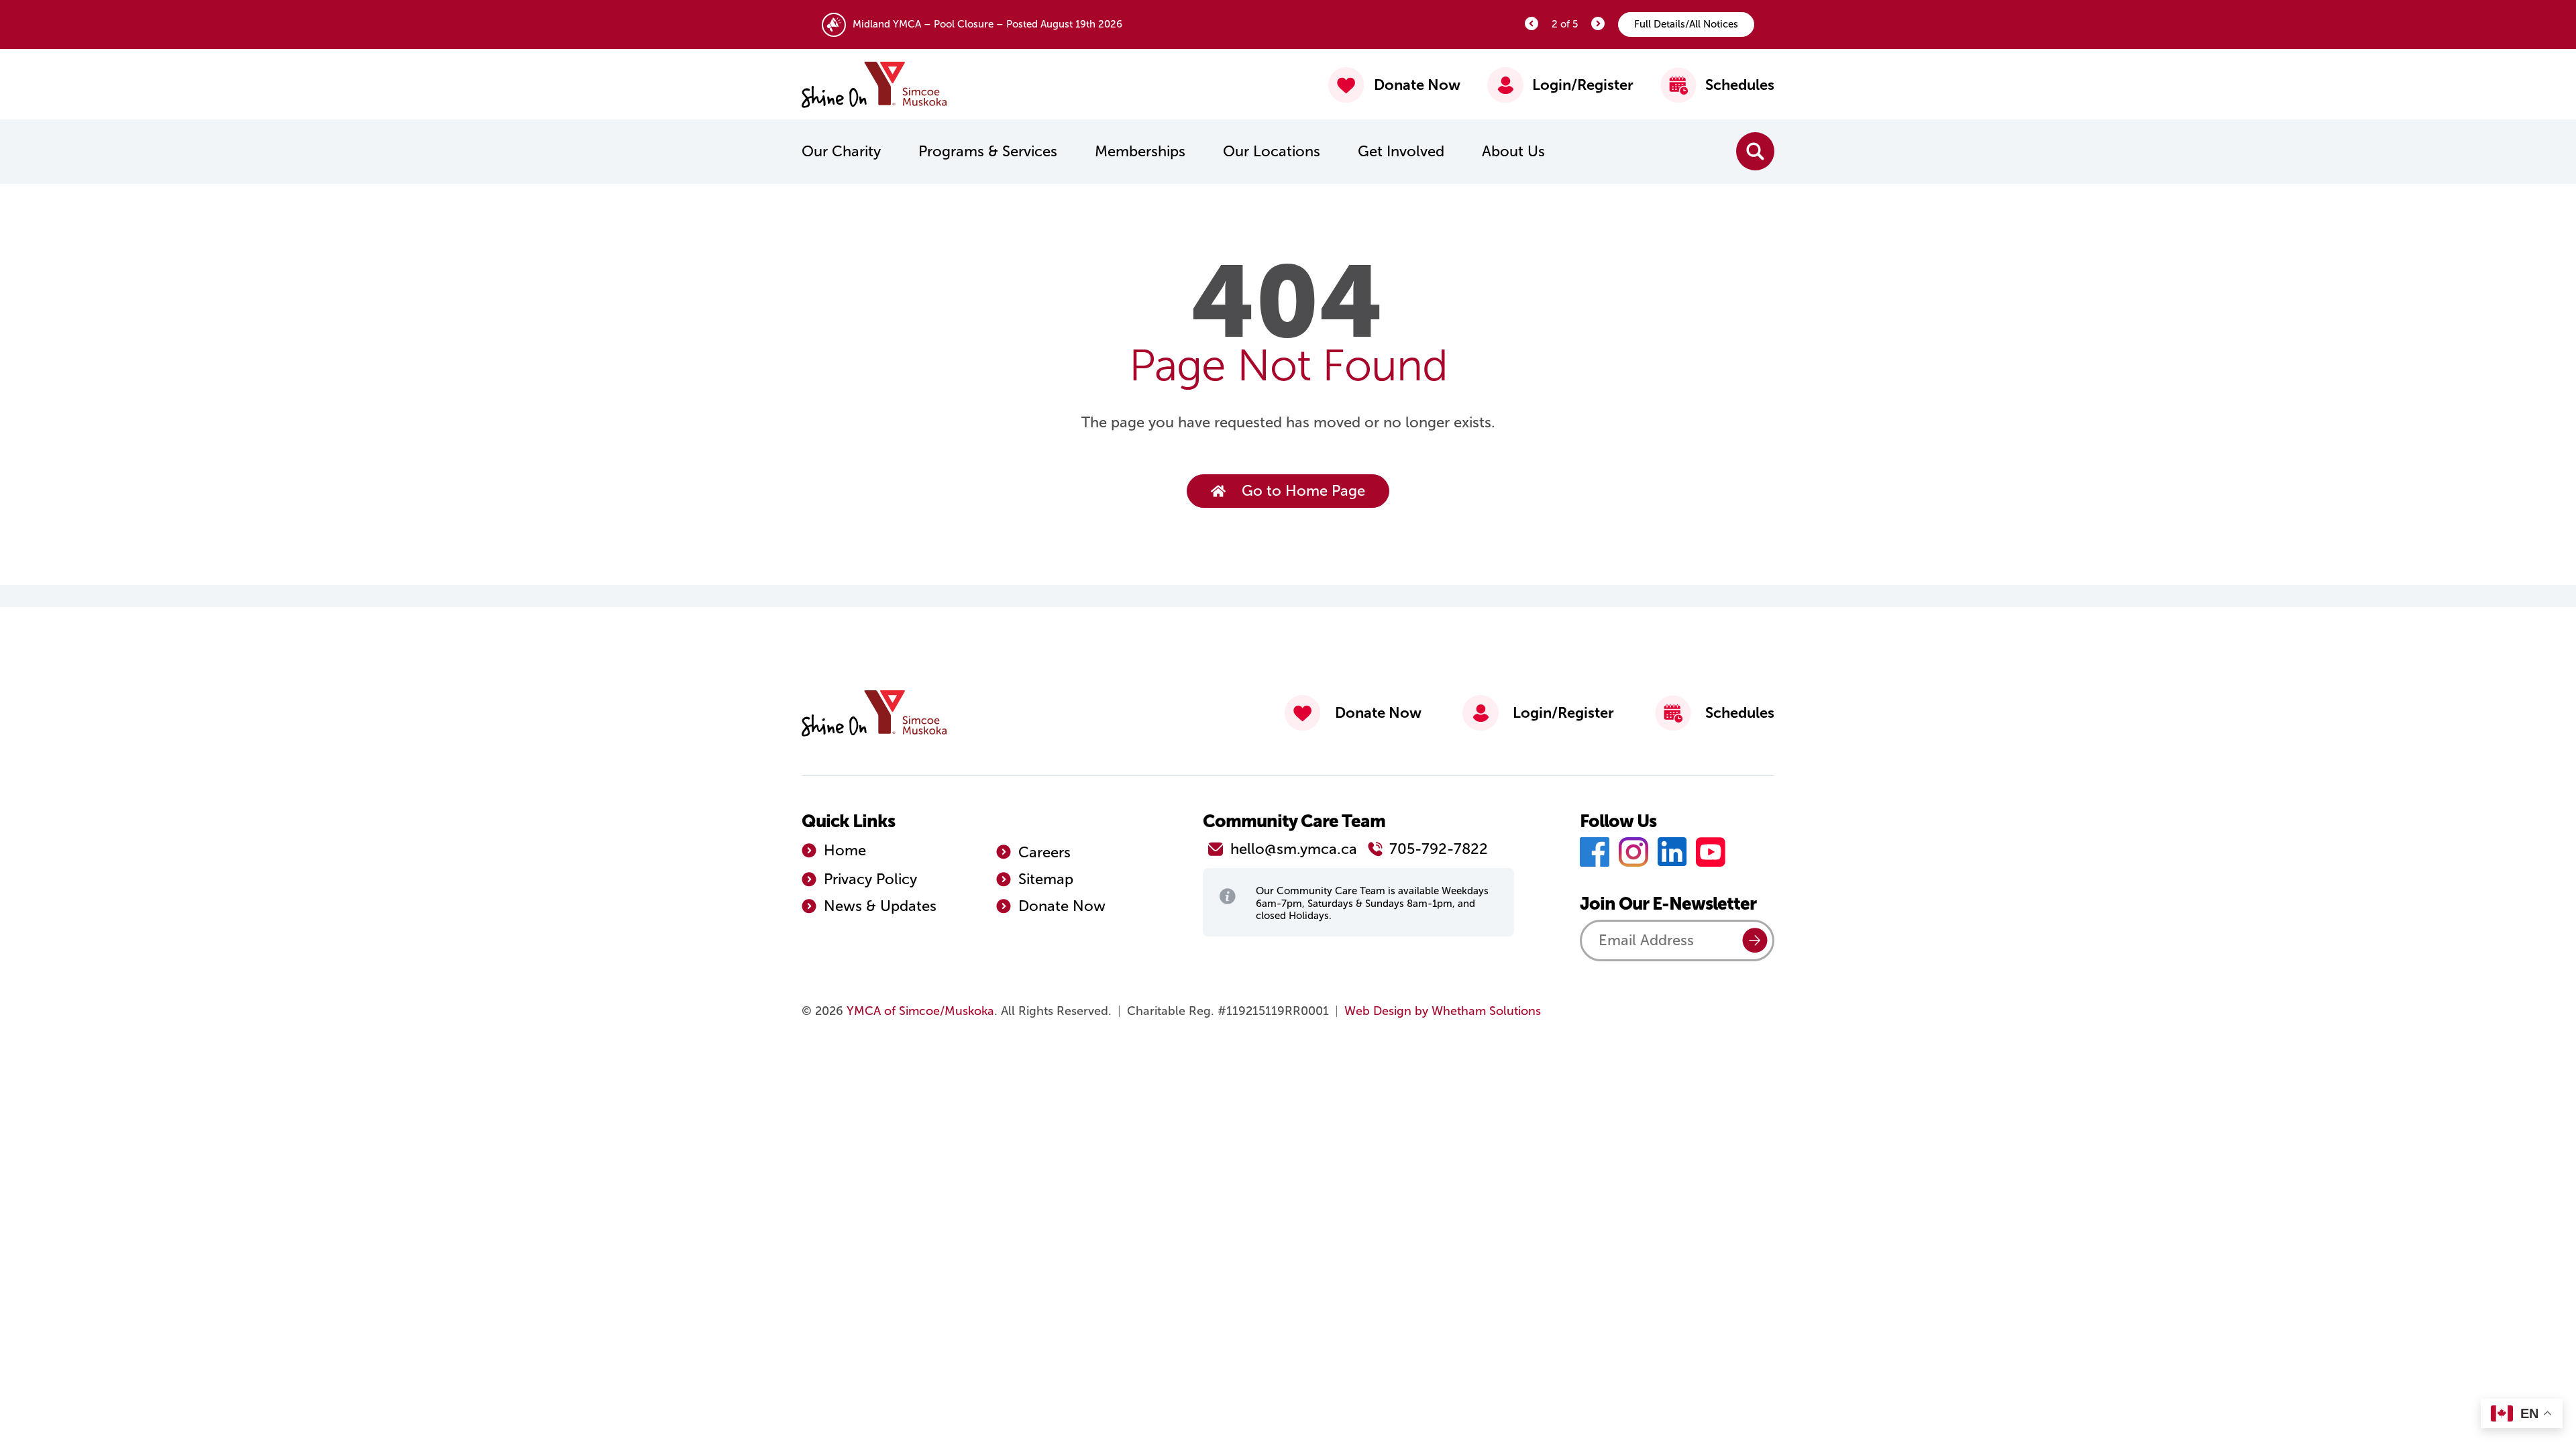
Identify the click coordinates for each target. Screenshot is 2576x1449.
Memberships (1140, 151)
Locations (1272, 151)
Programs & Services (988, 151)
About (1513, 151)
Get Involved (1401, 151)
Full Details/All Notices (1686, 24)
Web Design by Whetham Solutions (1443, 1011)
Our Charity (841, 151)
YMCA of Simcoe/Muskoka (920, 1011)
